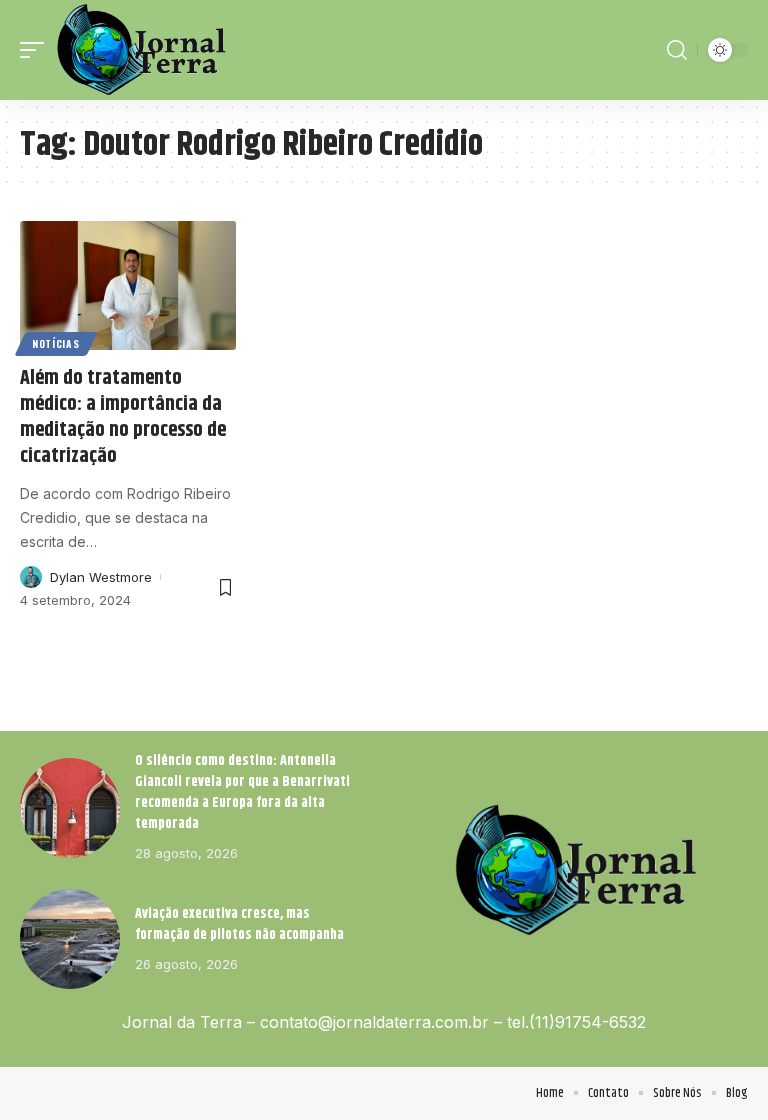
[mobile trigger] (37, 50)
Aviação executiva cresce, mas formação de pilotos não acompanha (239, 924)
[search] (677, 50)
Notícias (56, 343)
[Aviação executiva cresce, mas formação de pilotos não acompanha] (70, 939)
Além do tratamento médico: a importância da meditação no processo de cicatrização (123, 417)
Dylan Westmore (101, 577)
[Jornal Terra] (141, 50)
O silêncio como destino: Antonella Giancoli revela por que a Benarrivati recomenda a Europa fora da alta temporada (242, 792)
